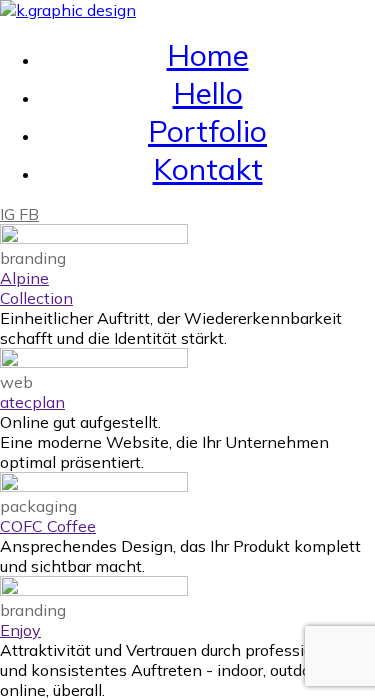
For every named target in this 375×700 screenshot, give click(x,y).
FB (29, 214)
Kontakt (208, 169)
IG (9, 214)
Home (208, 55)
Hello (208, 93)
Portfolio (207, 131)
